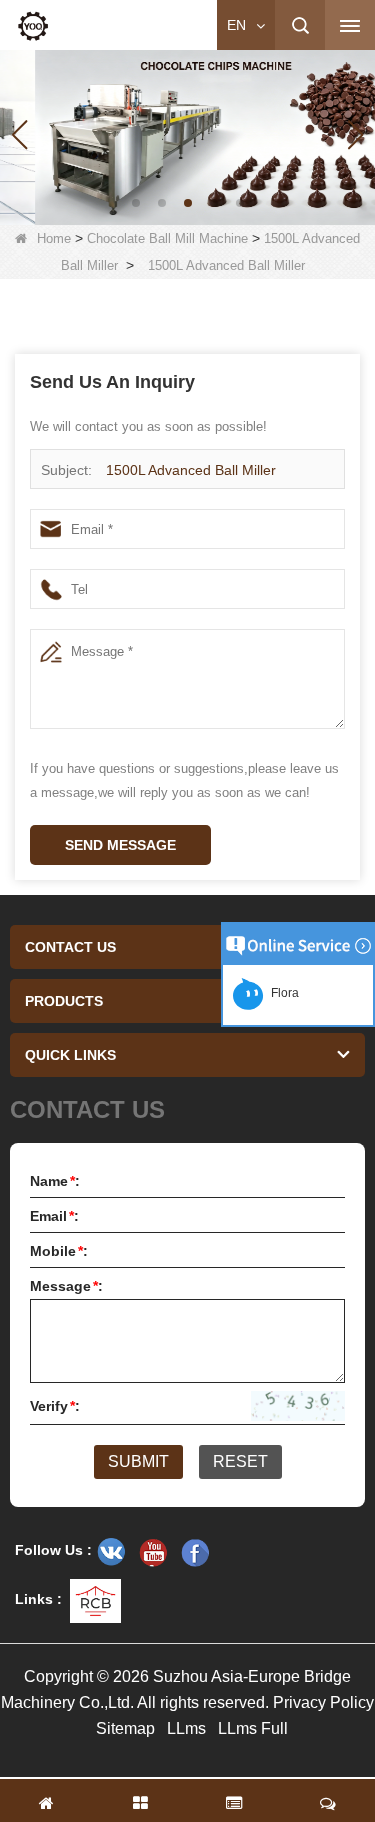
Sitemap (125, 1728)
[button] (136, 203)
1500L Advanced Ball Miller (191, 470)
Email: (54, 1216)
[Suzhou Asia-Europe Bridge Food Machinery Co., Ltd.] (33, 26)
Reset (240, 1461)
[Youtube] (153, 1552)
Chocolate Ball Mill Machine (167, 238)
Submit (138, 1461)
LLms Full (253, 1728)
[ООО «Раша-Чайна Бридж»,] (111, 1552)
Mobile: (59, 1251)
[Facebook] (195, 1552)
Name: (55, 1181)
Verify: (55, 1406)
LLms (186, 1728)
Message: (66, 1286)
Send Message (120, 845)
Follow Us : (53, 1550)
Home (54, 238)
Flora (282, 993)
